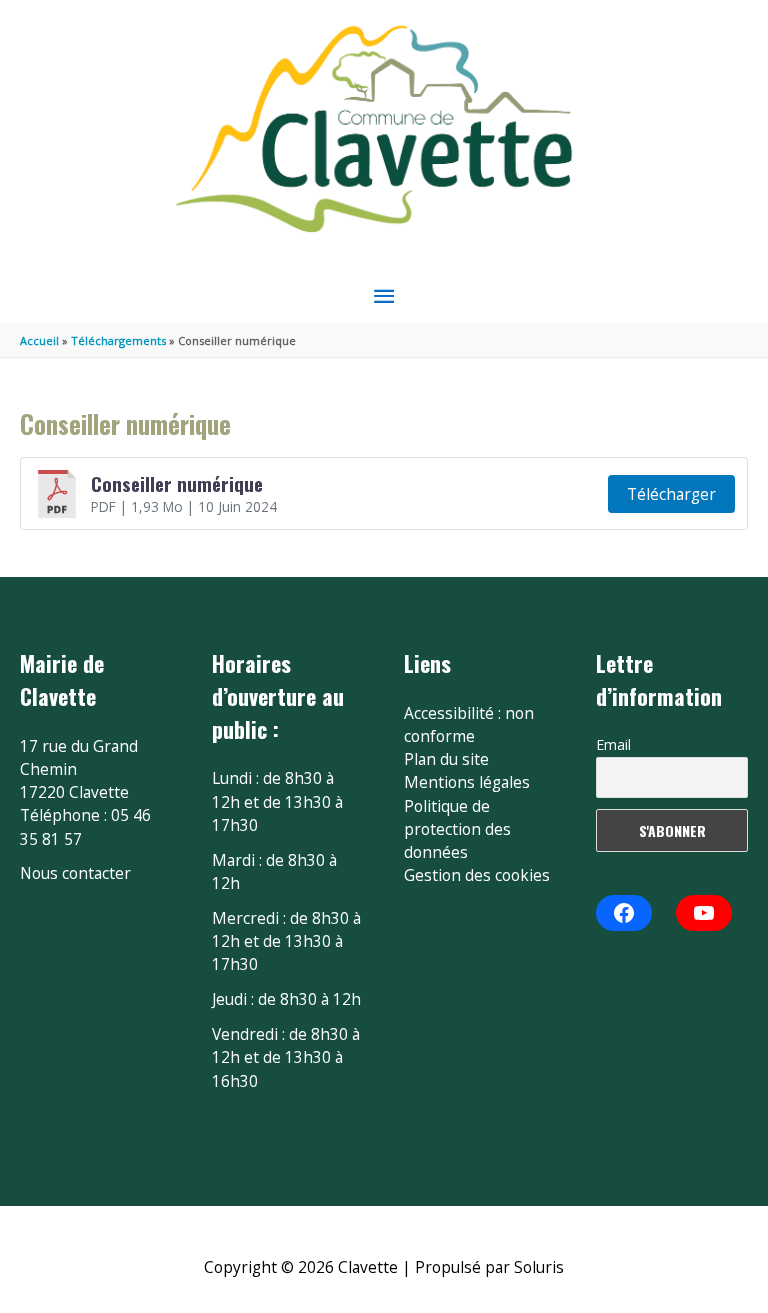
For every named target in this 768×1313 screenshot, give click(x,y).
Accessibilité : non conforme (469, 724)
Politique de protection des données (457, 829)
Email (613, 744)
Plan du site (446, 759)
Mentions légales (467, 782)
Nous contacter (75, 873)
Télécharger (671, 494)
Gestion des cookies (477, 875)
